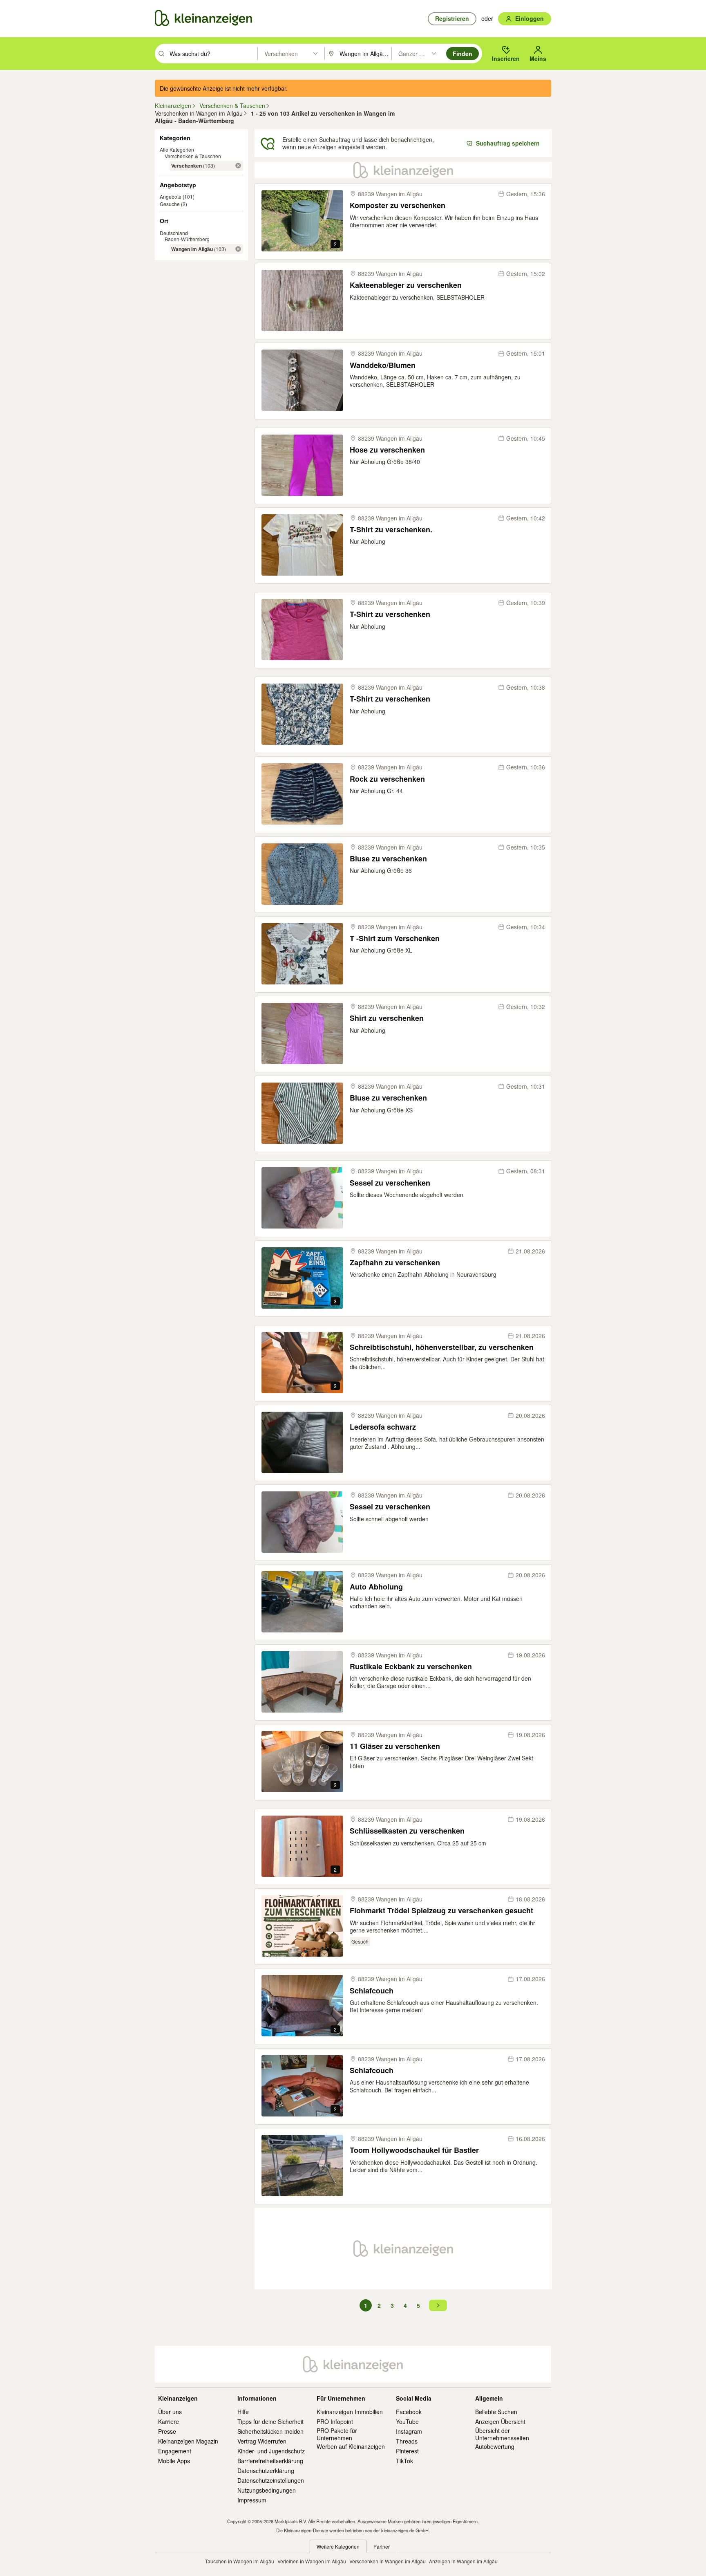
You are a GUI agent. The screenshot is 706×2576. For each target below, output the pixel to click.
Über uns (170, 2412)
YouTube (407, 2421)
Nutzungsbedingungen (267, 2490)
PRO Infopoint (335, 2421)
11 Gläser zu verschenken (395, 1746)
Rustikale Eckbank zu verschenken (411, 1667)
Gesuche (170, 204)
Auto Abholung (376, 1587)
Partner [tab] (382, 2546)
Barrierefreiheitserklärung (270, 2461)
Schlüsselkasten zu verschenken (407, 1831)
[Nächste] (438, 2305)
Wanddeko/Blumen (383, 365)
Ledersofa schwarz (383, 1427)
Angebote (171, 196)
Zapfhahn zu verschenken (395, 1263)
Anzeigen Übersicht (500, 2421)
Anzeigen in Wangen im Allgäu (463, 2561)
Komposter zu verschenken (398, 205)
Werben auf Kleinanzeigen (351, 2446)
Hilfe (243, 2412)
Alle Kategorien (177, 149)
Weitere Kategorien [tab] (338, 2546)
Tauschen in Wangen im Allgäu (240, 2561)
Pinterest (407, 2451)
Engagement (175, 2451)
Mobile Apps (174, 2461)
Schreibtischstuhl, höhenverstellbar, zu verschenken (442, 1347)
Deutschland (174, 233)
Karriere (169, 2421)
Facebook (409, 2412)
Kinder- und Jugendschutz (271, 2451)
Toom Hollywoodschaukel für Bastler (414, 2150)
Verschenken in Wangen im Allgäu (388, 2561)
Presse (167, 2431)
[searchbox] (213, 54)
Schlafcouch (372, 1991)
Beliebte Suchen (496, 2412)
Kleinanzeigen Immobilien (350, 2412)
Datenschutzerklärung (266, 2471)
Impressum (252, 2500)
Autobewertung (495, 2446)
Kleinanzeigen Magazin (188, 2441)
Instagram (409, 2431)
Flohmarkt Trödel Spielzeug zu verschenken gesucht (441, 1911)
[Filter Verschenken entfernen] (238, 166)
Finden (462, 54)
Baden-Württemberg (187, 239)
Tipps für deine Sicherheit (270, 2421)
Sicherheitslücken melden (270, 2431)
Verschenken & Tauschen (193, 156)
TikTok (404, 2461)
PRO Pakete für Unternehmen (337, 2434)
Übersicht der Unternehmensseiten (502, 2434)
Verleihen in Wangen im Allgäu (312, 2561)
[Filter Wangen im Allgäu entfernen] (238, 249)
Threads (407, 2441)
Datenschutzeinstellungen (271, 2480)
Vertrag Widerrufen (262, 2441)
